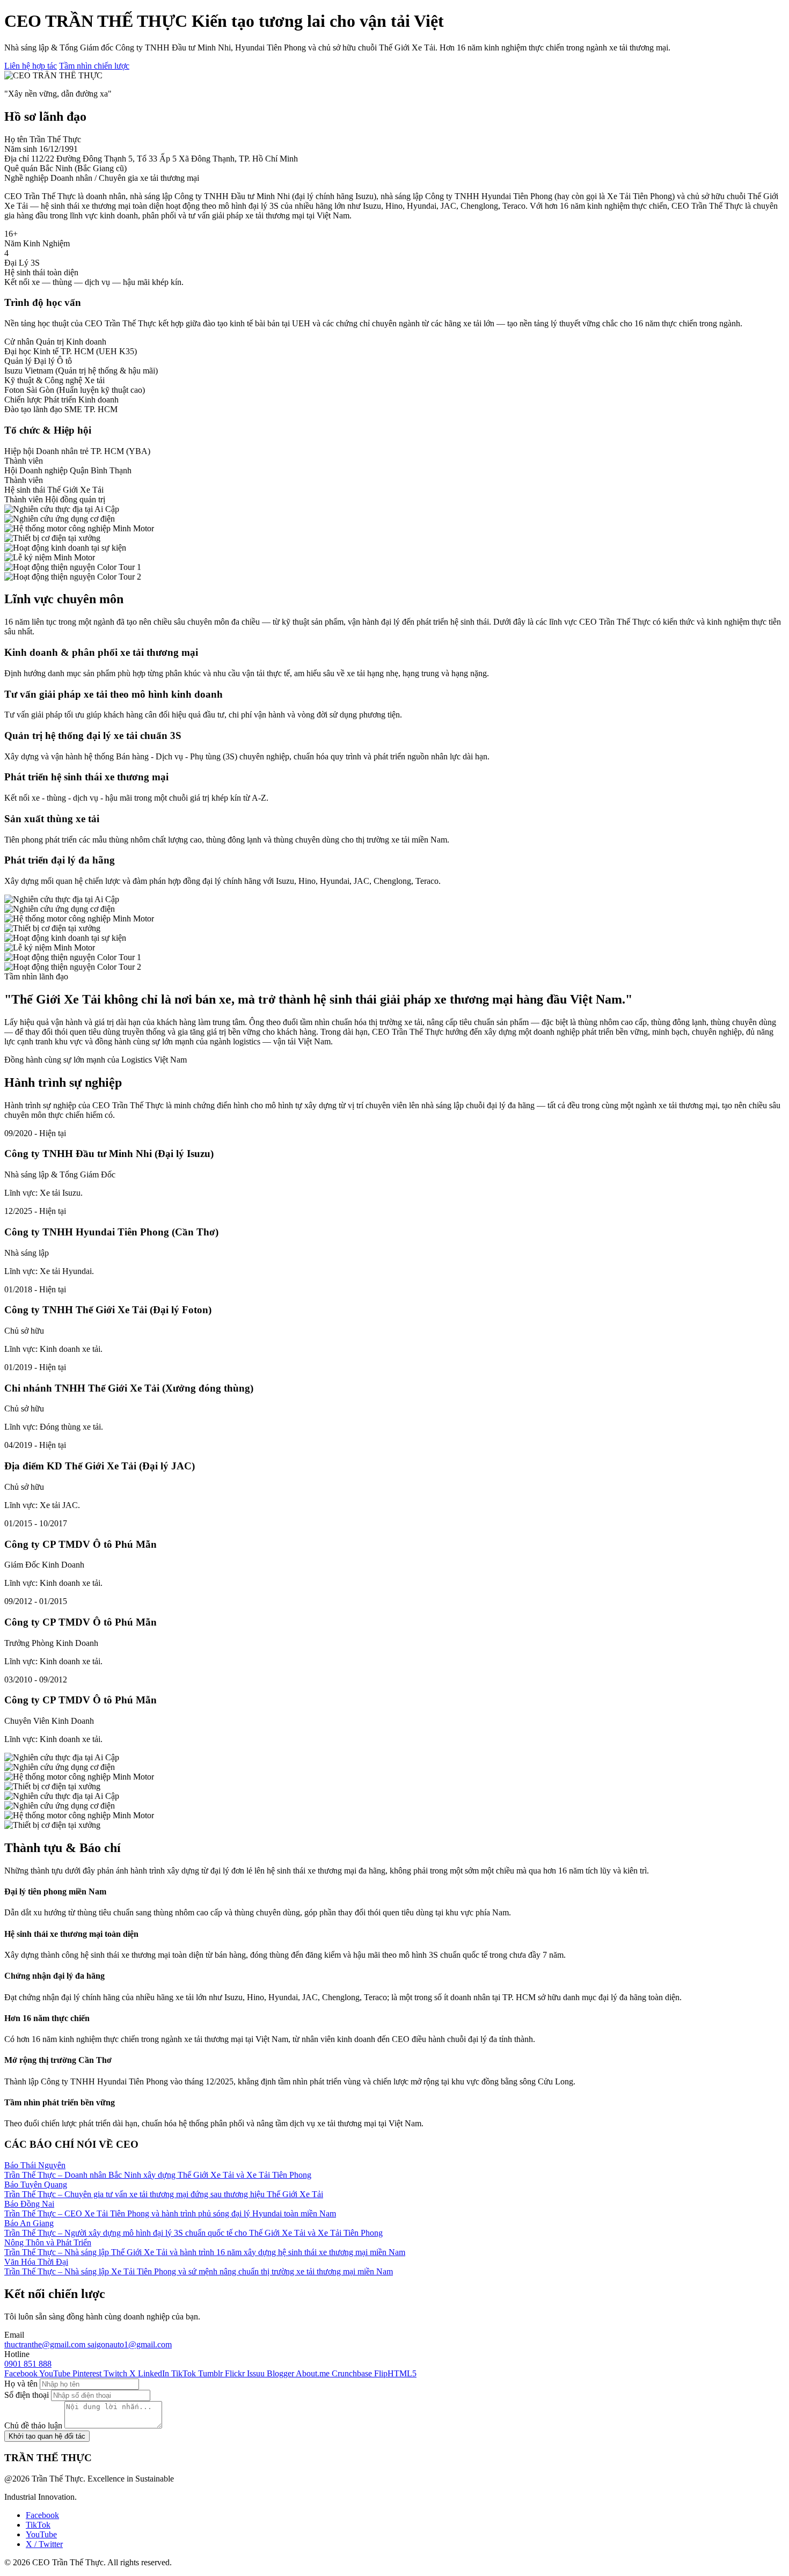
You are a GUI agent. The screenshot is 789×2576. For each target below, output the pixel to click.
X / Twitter (44, 2544)
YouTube (41, 2534)
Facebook (42, 2515)
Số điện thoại (27, 2395)
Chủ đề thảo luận (33, 2425)
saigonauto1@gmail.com (130, 2344)
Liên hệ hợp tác (31, 66)
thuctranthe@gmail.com (46, 2344)
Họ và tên (21, 2384)
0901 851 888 (28, 2364)
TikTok (38, 2525)
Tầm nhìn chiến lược (94, 66)
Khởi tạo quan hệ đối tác (47, 2436)
